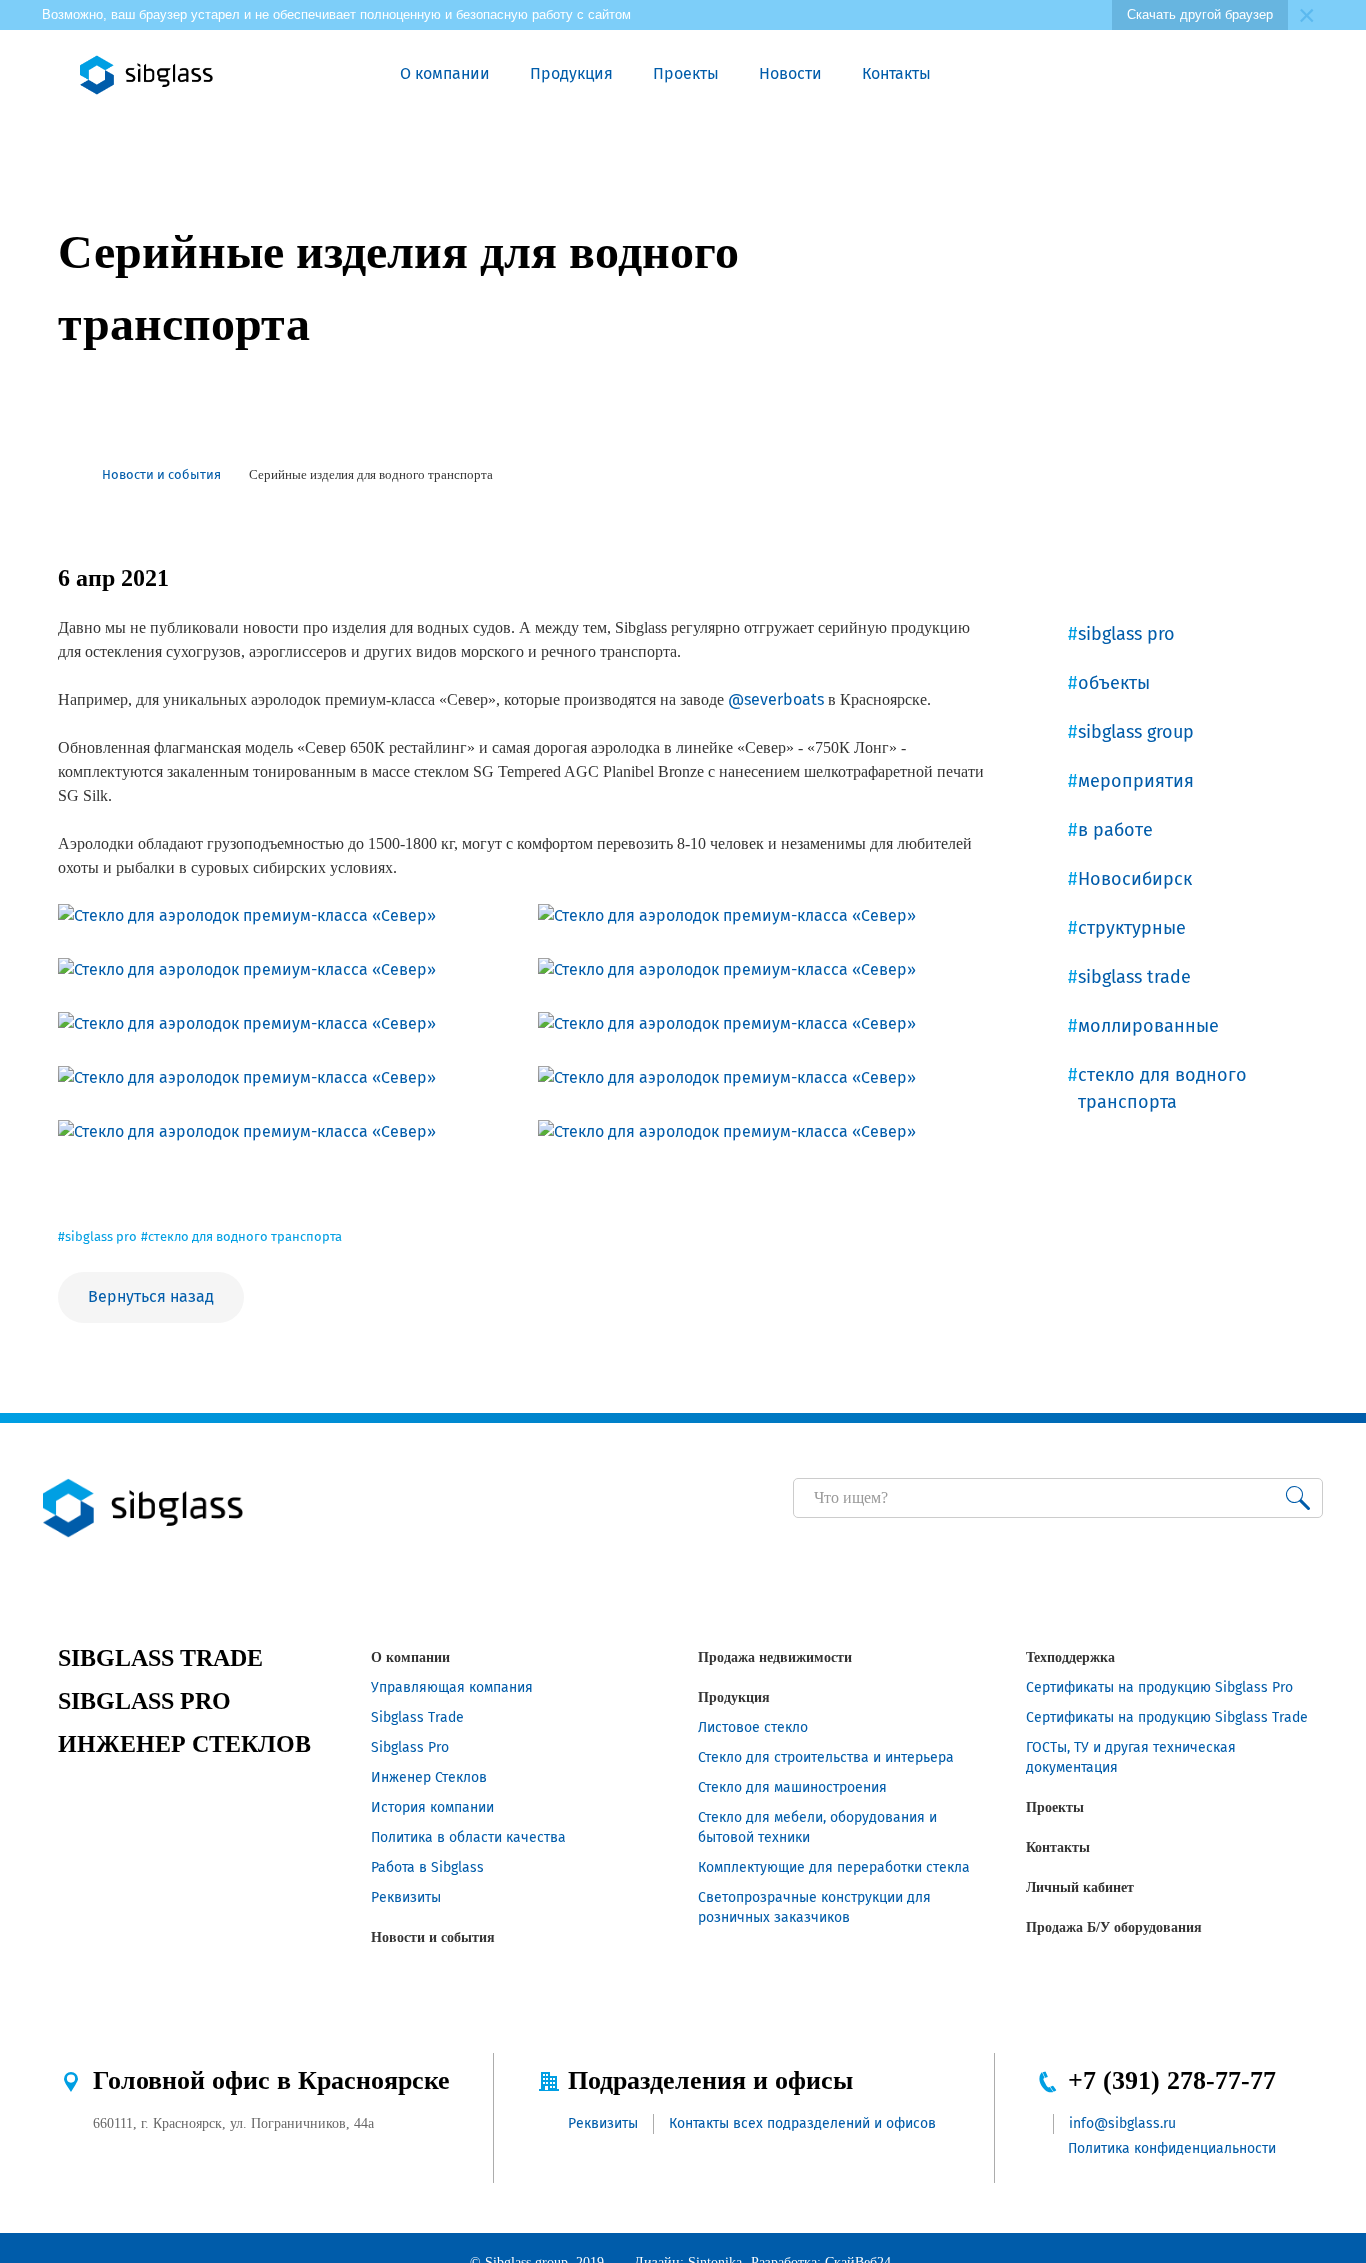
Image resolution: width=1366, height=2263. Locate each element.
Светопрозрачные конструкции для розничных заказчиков (814, 1907)
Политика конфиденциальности (1172, 2148)
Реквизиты (406, 1897)
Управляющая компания (452, 1687)
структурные (1132, 928)
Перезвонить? (1027, 75)
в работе (1115, 830)
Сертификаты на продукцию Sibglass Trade (1167, 1717)
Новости (790, 73)
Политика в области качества (468, 1837)
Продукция (571, 73)
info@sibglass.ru (1122, 2123)
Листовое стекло (753, 1727)
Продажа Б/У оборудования (1114, 1927)
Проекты (686, 73)
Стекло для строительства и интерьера (826, 1757)
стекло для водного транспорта (1162, 1088)
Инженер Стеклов (429, 1777)
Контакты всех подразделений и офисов (802, 2123)
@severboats (776, 699)
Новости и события (433, 1937)
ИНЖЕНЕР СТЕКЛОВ (184, 1744)
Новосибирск (1135, 879)
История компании (432, 1807)
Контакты (896, 73)
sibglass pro (1126, 634)
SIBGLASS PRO (144, 1701)
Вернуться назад (151, 1296)
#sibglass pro (97, 1236)
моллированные (1148, 1026)
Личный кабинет (1080, 1887)
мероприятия (1136, 781)
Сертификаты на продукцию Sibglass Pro (1159, 1687)
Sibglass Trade (417, 1717)
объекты (1114, 683)
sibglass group (1136, 732)
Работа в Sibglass (427, 1867)
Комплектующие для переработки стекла (834, 1867)
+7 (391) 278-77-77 (1172, 2080)
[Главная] (66, 475)
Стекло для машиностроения (792, 1787)
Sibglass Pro (410, 1747)
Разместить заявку (1073, 75)
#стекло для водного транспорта (241, 1236)
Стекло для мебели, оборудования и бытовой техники (817, 1827)
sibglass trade (1134, 977)
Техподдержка (1070, 1657)
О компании (445, 73)
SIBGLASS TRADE (160, 1658)
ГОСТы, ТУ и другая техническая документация (1131, 1757)
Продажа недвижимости (775, 1657)
